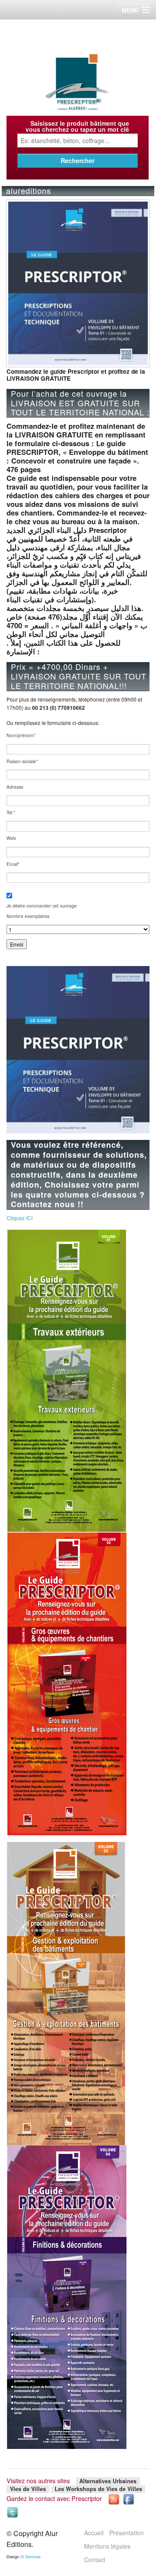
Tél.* (11, 813)
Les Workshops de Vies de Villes (98, 2489)
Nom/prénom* (21, 736)
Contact (95, 2560)
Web (11, 838)
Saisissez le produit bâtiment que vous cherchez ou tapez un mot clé (77, 126)
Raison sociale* (22, 762)
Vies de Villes (28, 2489)
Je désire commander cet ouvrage (42, 906)
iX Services (31, 2556)
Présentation (127, 2533)
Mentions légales (107, 2546)
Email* (13, 864)
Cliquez (19, 1218)
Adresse (15, 787)
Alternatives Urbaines (108, 2481)
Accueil (94, 2533)
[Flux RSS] (114, 2498)
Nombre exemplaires (28, 916)
